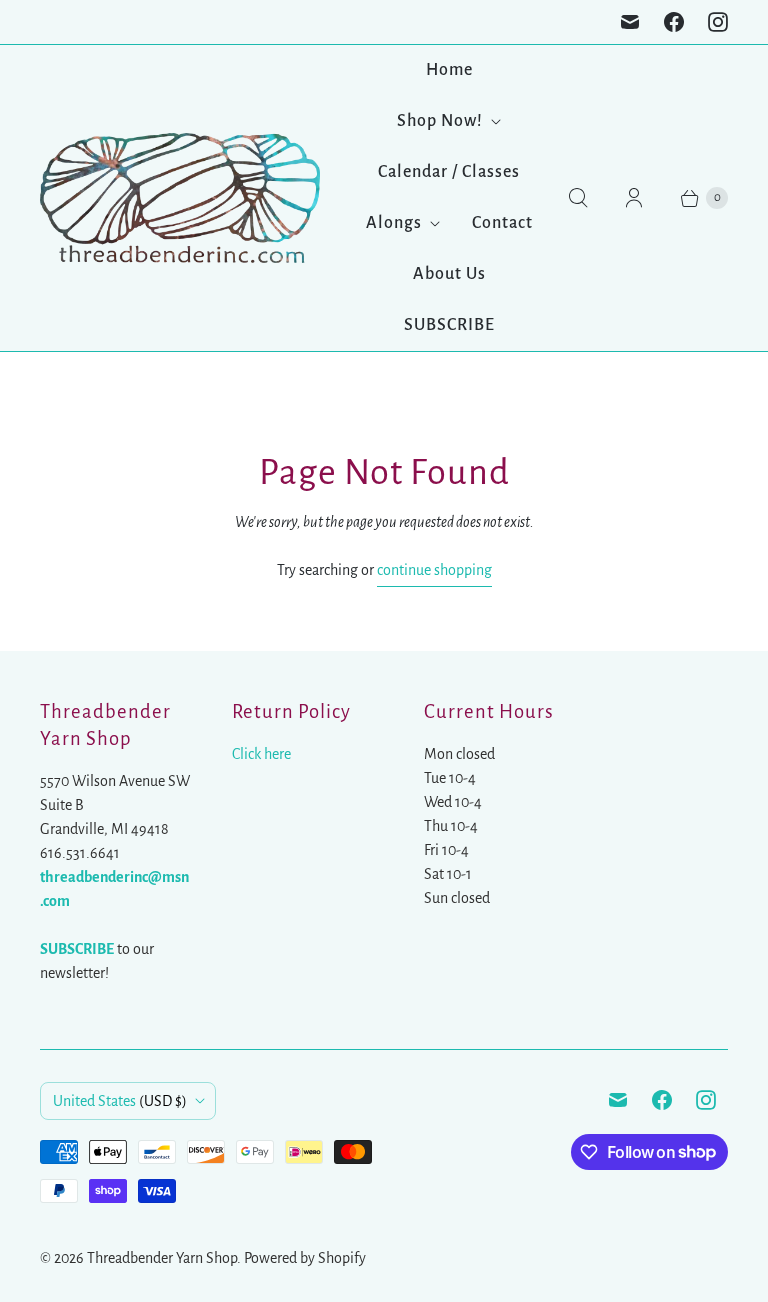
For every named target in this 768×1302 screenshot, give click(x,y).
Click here (261, 754)
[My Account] (634, 198)
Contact (502, 223)
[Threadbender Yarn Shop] (180, 198)
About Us (449, 274)
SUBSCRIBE (449, 325)
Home (449, 70)
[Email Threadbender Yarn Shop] (630, 22)
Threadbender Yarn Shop (162, 1258)
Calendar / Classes (449, 172)
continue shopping (434, 570)
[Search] (578, 198)
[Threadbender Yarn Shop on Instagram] (718, 22)
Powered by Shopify (305, 1258)
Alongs (394, 223)
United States (120, 1101)
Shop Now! (440, 121)
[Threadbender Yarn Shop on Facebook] (674, 22)
